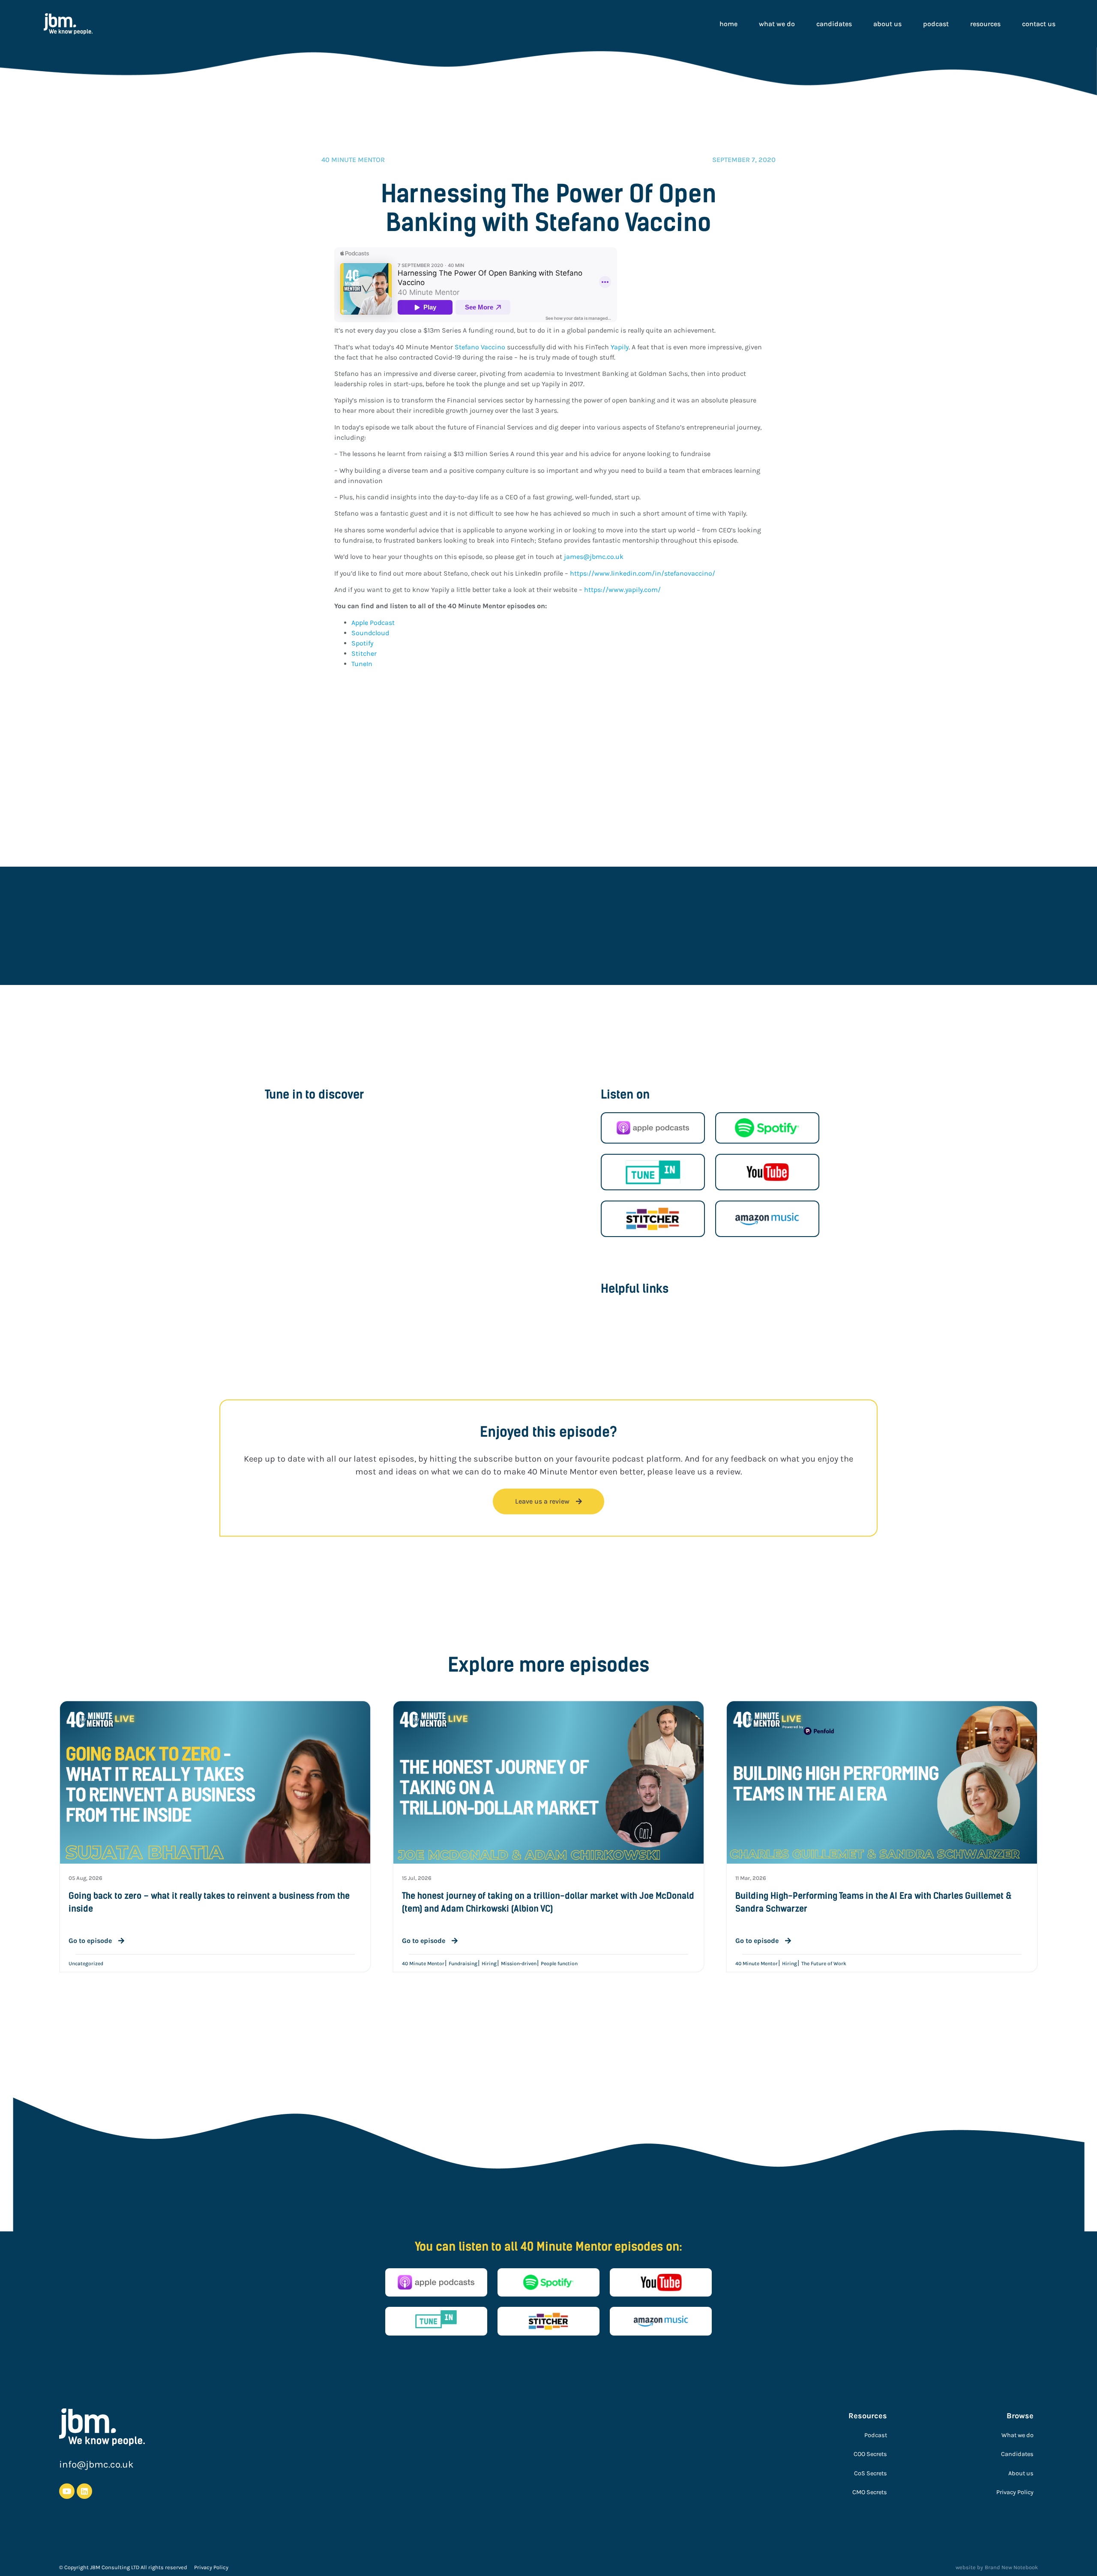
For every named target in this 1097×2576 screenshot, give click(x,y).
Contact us (1039, 24)
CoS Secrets (871, 2473)
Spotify (363, 643)
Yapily (620, 347)
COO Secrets (870, 2454)
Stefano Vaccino (480, 347)
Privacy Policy (1015, 2492)
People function (559, 1964)
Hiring (489, 1964)
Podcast (936, 24)
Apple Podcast (374, 623)
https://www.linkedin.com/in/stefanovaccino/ (643, 573)
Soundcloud (371, 633)
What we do (777, 24)
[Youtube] (67, 2491)
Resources (985, 24)
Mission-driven (519, 1964)
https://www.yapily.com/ (622, 590)
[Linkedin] (84, 2491)
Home (728, 24)
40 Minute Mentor (423, 1964)
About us (887, 24)
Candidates (834, 24)
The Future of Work (824, 1964)
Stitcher (364, 653)
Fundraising (463, 1964)
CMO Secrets (870, 2492)
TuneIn (362, 664)
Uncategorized (86, 1964)
